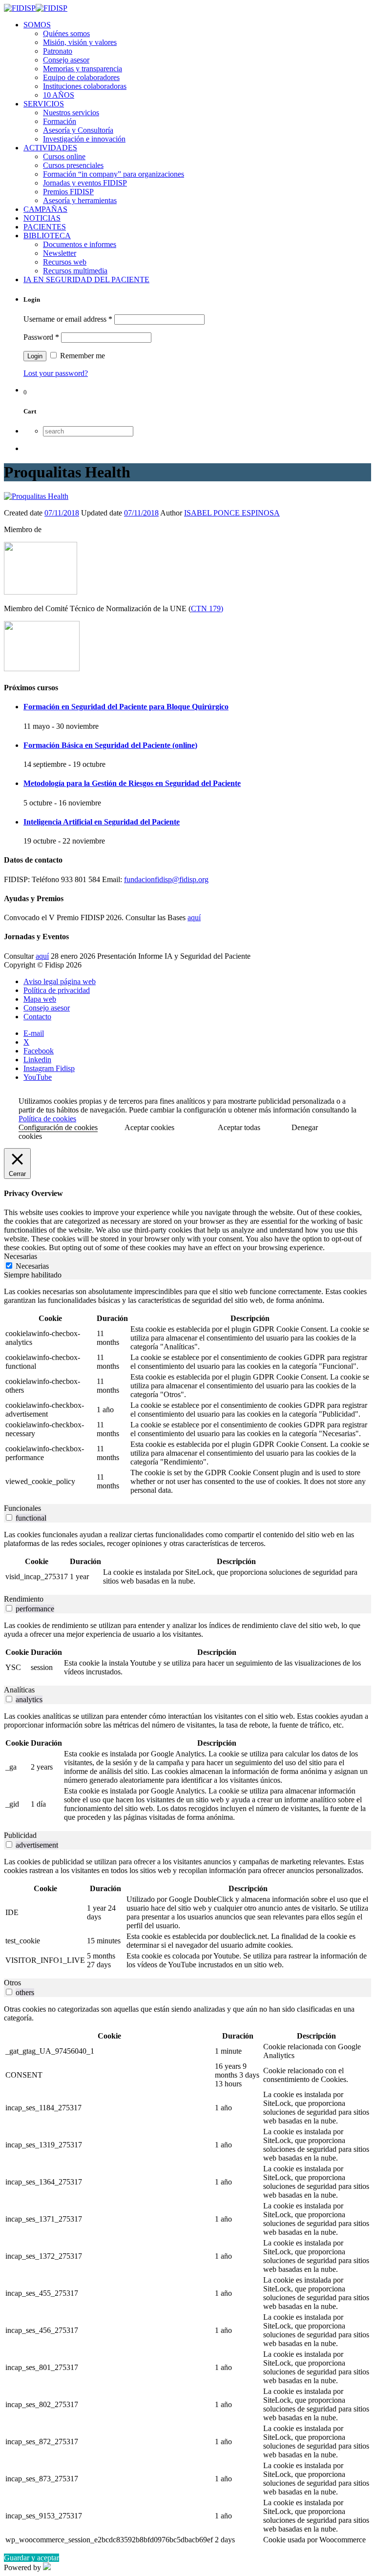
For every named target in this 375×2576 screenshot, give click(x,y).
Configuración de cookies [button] (58, 1127)
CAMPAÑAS (45, 209)
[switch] (9, 1517)
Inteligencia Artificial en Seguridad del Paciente (102, 822)
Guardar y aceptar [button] (31, 2558)
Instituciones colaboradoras (85, 86)
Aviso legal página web (60, 981)
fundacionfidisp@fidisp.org (166, 879)
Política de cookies (47, 1119)
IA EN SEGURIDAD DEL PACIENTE (86, 279)
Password (41, 337)
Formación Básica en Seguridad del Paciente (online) (110, 745)
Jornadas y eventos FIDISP (85, 183)
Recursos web (65, 262)
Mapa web (40, 999)
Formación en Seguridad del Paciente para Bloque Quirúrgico (126, 707)
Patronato (58, 51)
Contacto (37, 1017)
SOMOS (37, 25)
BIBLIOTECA (47, 236)
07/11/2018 (62, 513)
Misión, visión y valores (80, 42)
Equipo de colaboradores (81, 77)
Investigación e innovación (84, 139)
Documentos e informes (80, 244)
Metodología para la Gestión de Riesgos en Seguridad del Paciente (132, 783)
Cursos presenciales (73, 165)
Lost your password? (56, 373)
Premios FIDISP (68, 192)
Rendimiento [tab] (24, 1599)
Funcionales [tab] (22, 1508)
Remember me (82, 356)
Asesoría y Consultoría (78, 130)
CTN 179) (207, 608)
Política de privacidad (57, 990)
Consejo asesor (66, 60)
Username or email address (68, 319)
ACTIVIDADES (50, 148)
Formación (60, 121)
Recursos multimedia (75, 271)
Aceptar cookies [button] (149, 1127)
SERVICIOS (44, 104)
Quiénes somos (66, 33)
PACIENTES (45, 227)
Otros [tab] (12, 1983)
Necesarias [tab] (21, 1256)
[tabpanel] (187, 1392)
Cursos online (64, 156)
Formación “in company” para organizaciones (114, 174)
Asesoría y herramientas (80, 200)
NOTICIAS (42, 218)
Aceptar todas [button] (239, 1127)
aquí (194, 917)
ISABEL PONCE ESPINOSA (232, 513)
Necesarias (32, 1266)
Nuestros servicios (71, 113)
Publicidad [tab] (20, 1835)
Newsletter (60, 253)
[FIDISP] (36, 8)
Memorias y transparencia (83, 69)
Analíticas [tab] (19, 1690)
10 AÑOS (59, 95)
